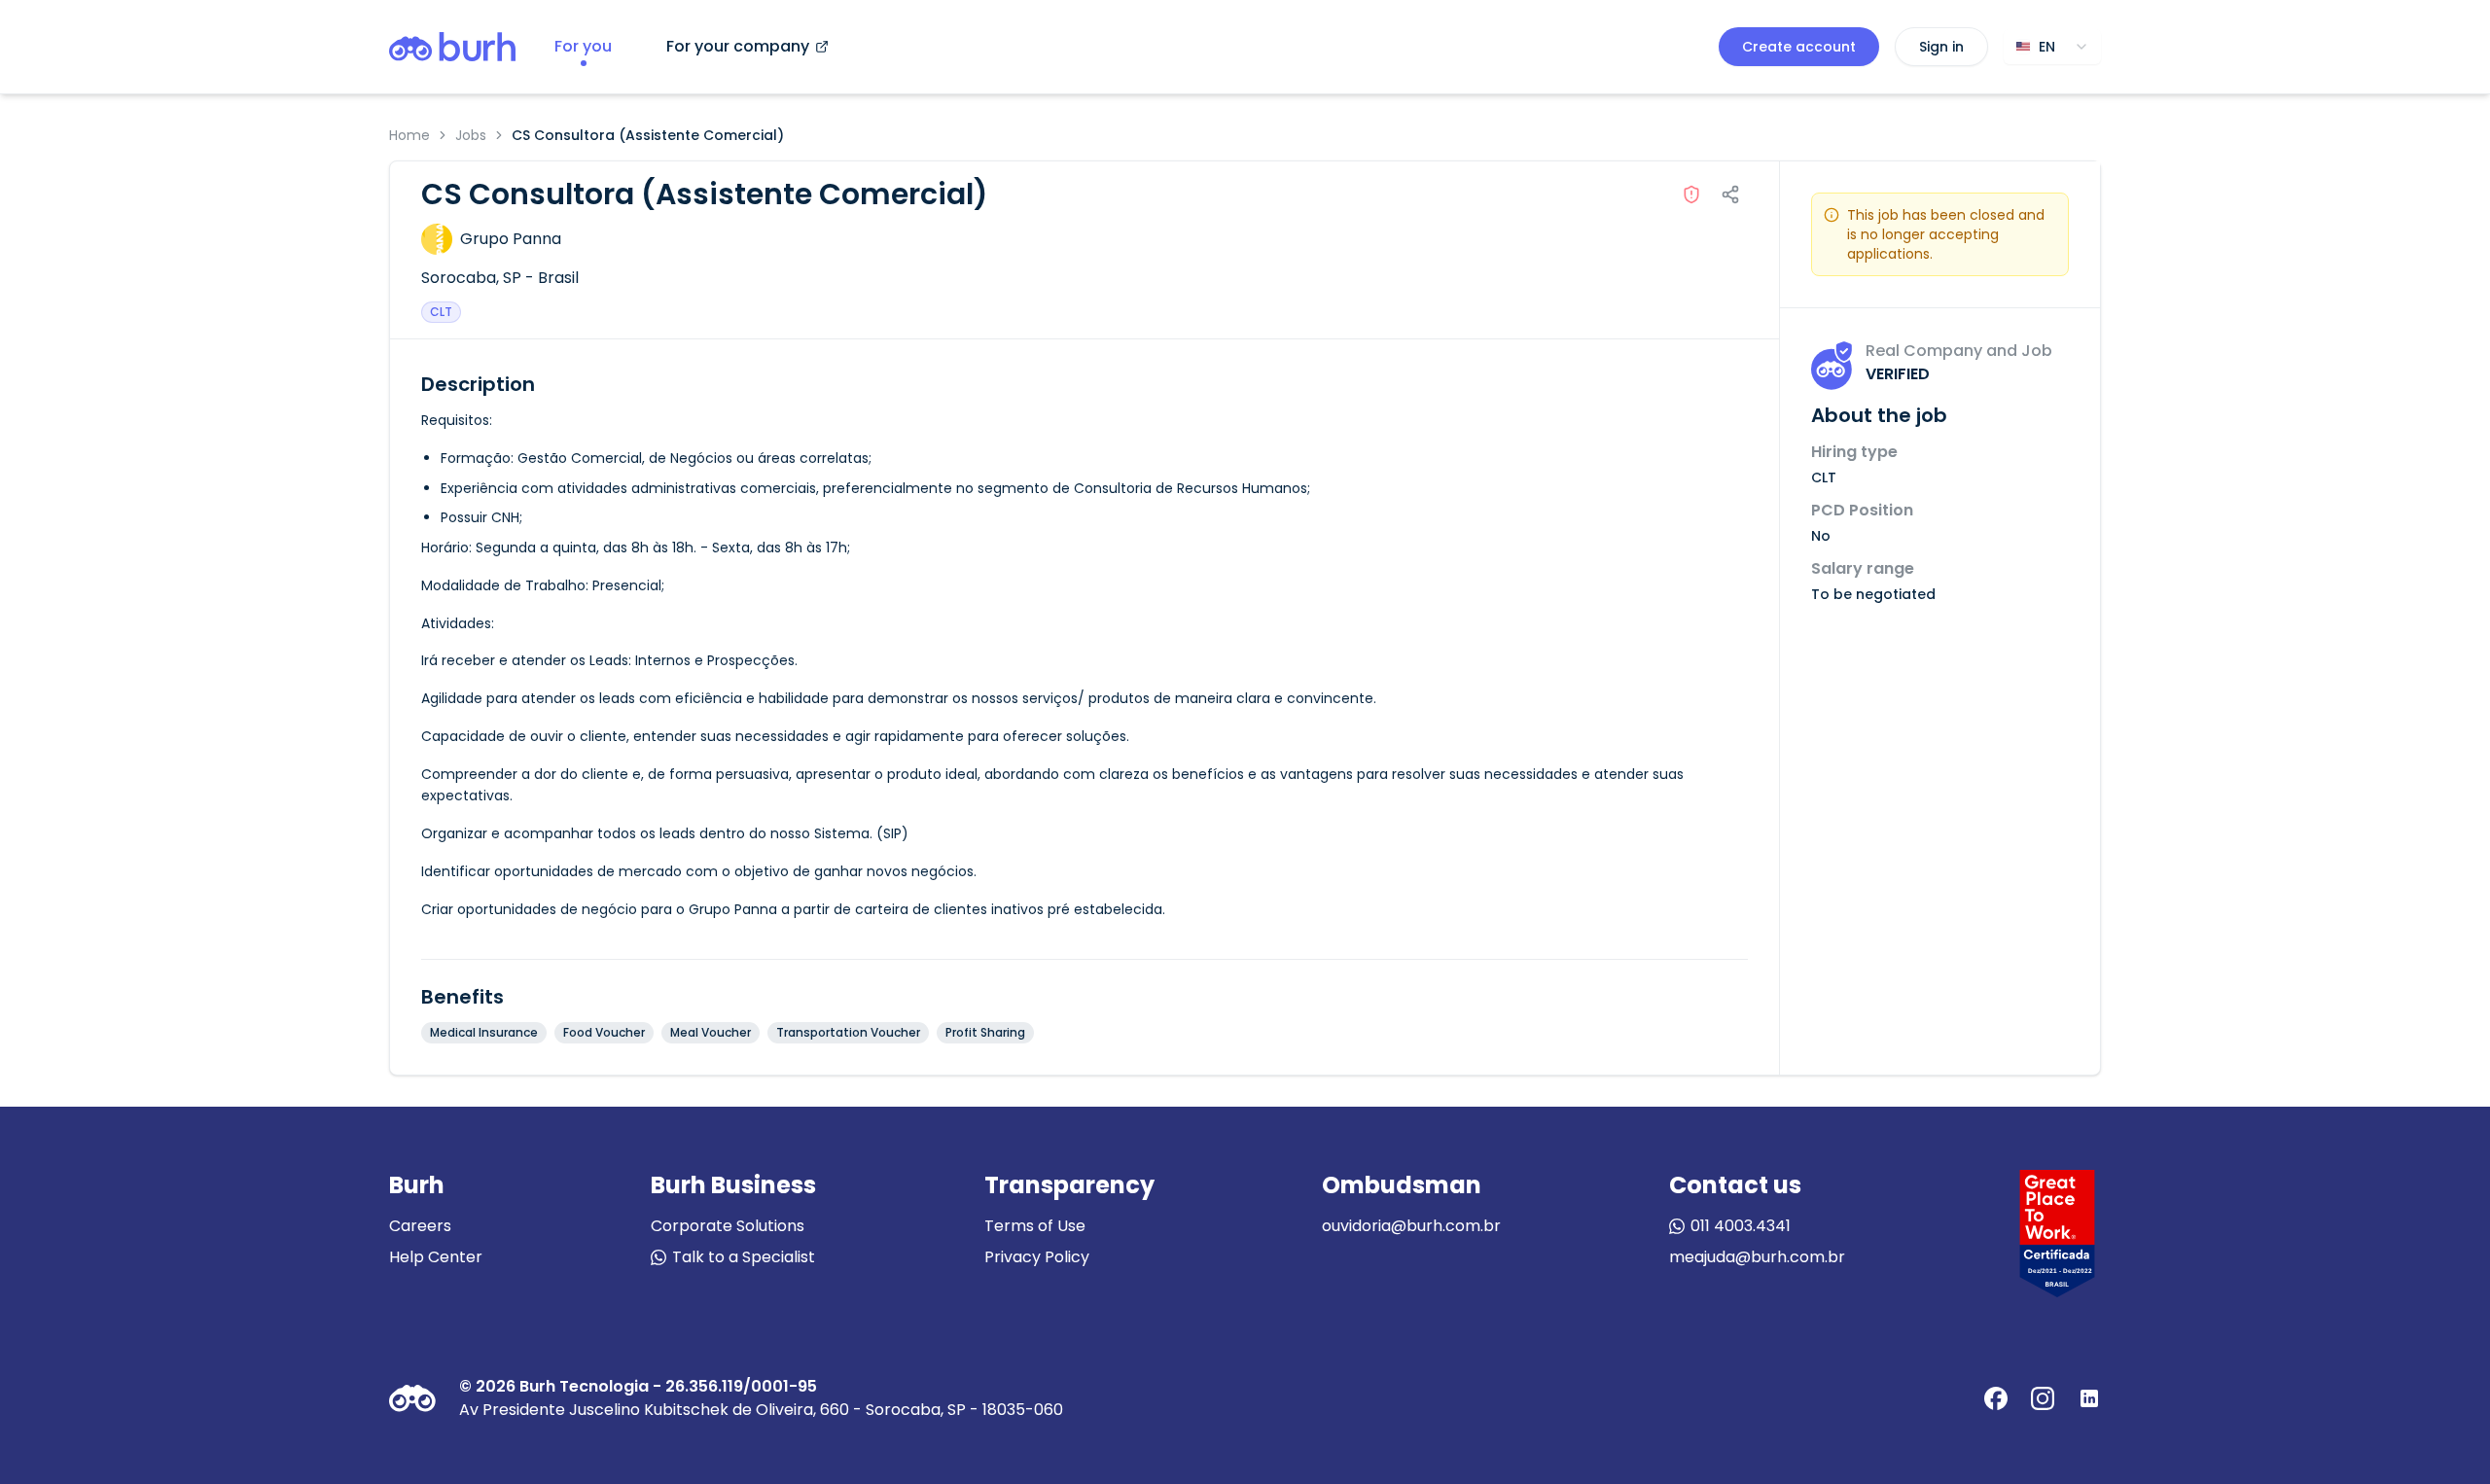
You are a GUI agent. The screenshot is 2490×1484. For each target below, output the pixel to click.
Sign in (1941, 47)
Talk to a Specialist (744, 1257)
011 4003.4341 (1741, 1226)
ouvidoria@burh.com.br (1411, 1226)
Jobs (471, 135)
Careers (420, 1226)
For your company (738, 46)
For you (583, 46)
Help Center (436, 1257)
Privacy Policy (1037, 1257)
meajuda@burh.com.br (1757, 1257)
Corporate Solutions (728, 1226)
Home (409, 135)
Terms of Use (1035, 1226)
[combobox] (2052, 47)
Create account (1799, 47)
